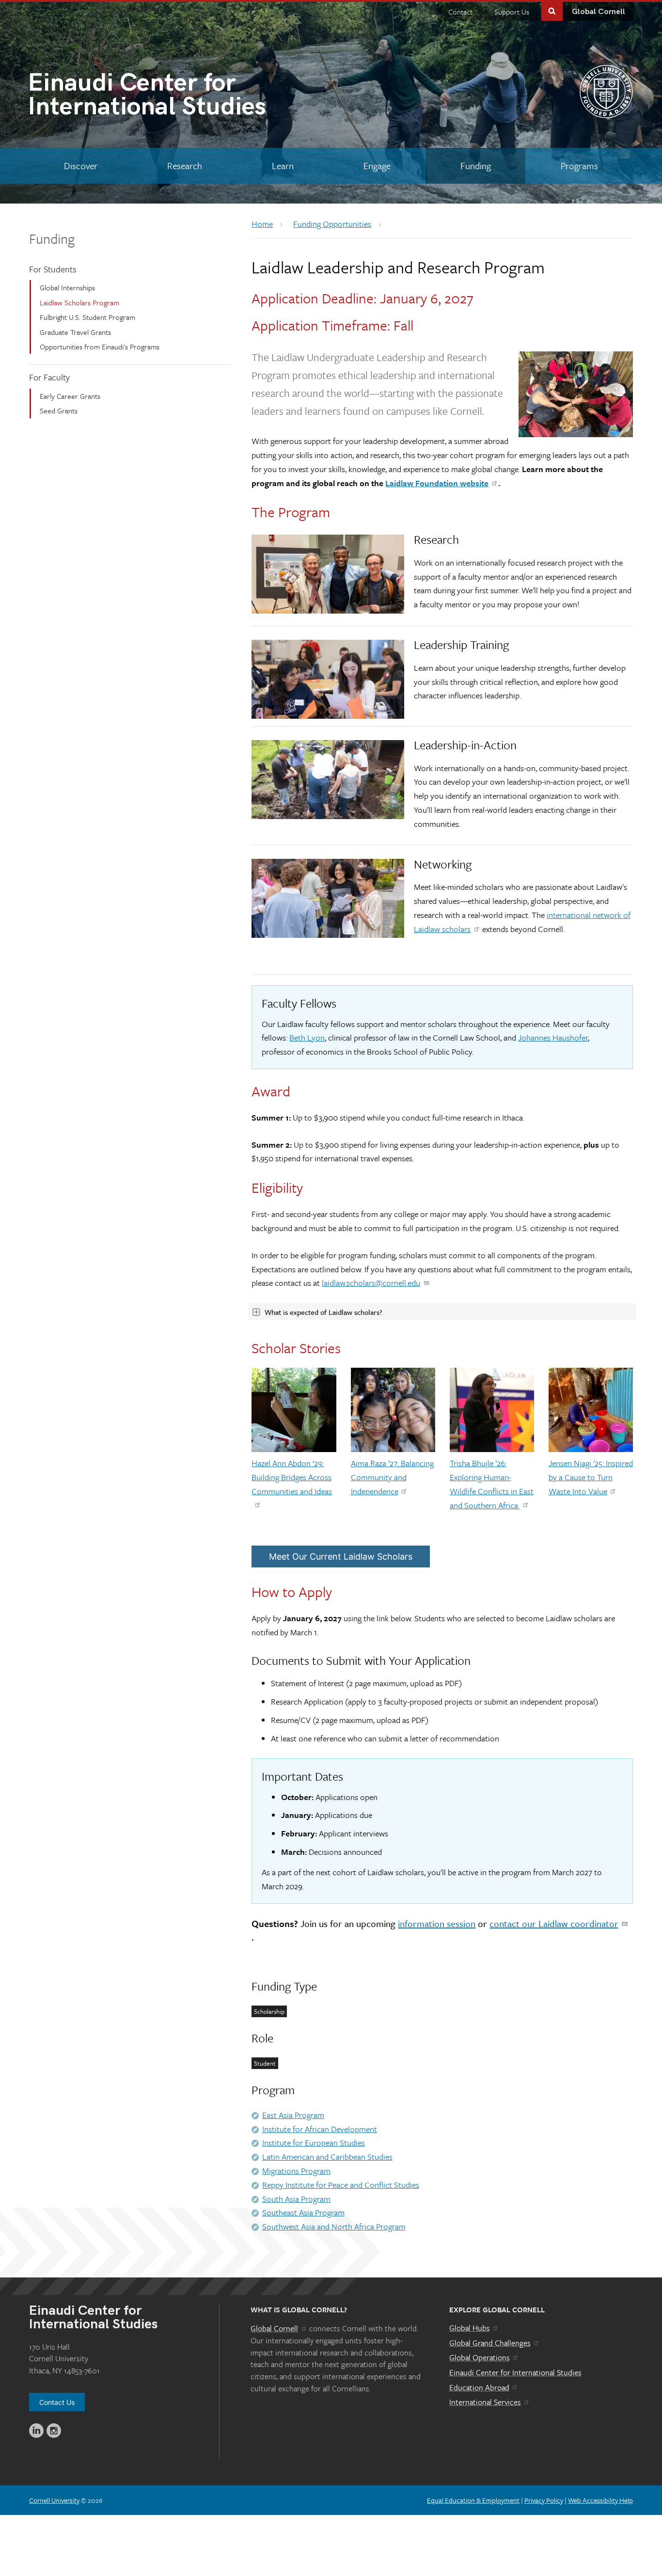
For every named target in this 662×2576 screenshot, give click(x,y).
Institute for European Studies (314, 2142)
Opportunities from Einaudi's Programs (100, 347)
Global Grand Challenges (490, 2343)
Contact (460, 12)
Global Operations (480, 2357)
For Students (53, 269)
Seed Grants (59, 411)
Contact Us (57, 2402)
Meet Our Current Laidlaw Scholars (341, 1557)
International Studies (147, 97)
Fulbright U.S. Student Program (87, 317)
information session (437, 1923)
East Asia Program (293, 2115)
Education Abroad (479, 2387)
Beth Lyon (307, 1037)
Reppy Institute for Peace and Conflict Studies (341, 2185)
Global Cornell (599, 12)
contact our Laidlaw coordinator (554, 1923)
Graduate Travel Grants (75, 332)
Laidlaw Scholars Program (79, 302)
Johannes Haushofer (553, 1037)
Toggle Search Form (552, 10)
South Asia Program (296, 2199)
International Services (485, 2402)
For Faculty (49, 377)
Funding (52, 238)
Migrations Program (296, 2171)
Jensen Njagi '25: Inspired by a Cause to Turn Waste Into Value (591, 1477)
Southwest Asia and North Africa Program (334, 2226)
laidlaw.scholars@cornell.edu (371, 1283)
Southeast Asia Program (303, 2212)
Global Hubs (470, 2328)
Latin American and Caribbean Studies (327, 2157)
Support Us (512, 12)
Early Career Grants (70, 396)
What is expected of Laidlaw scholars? (323, 1312)
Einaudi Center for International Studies (515, 2372)
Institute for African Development (320, 2129)
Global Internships (67, 287)
